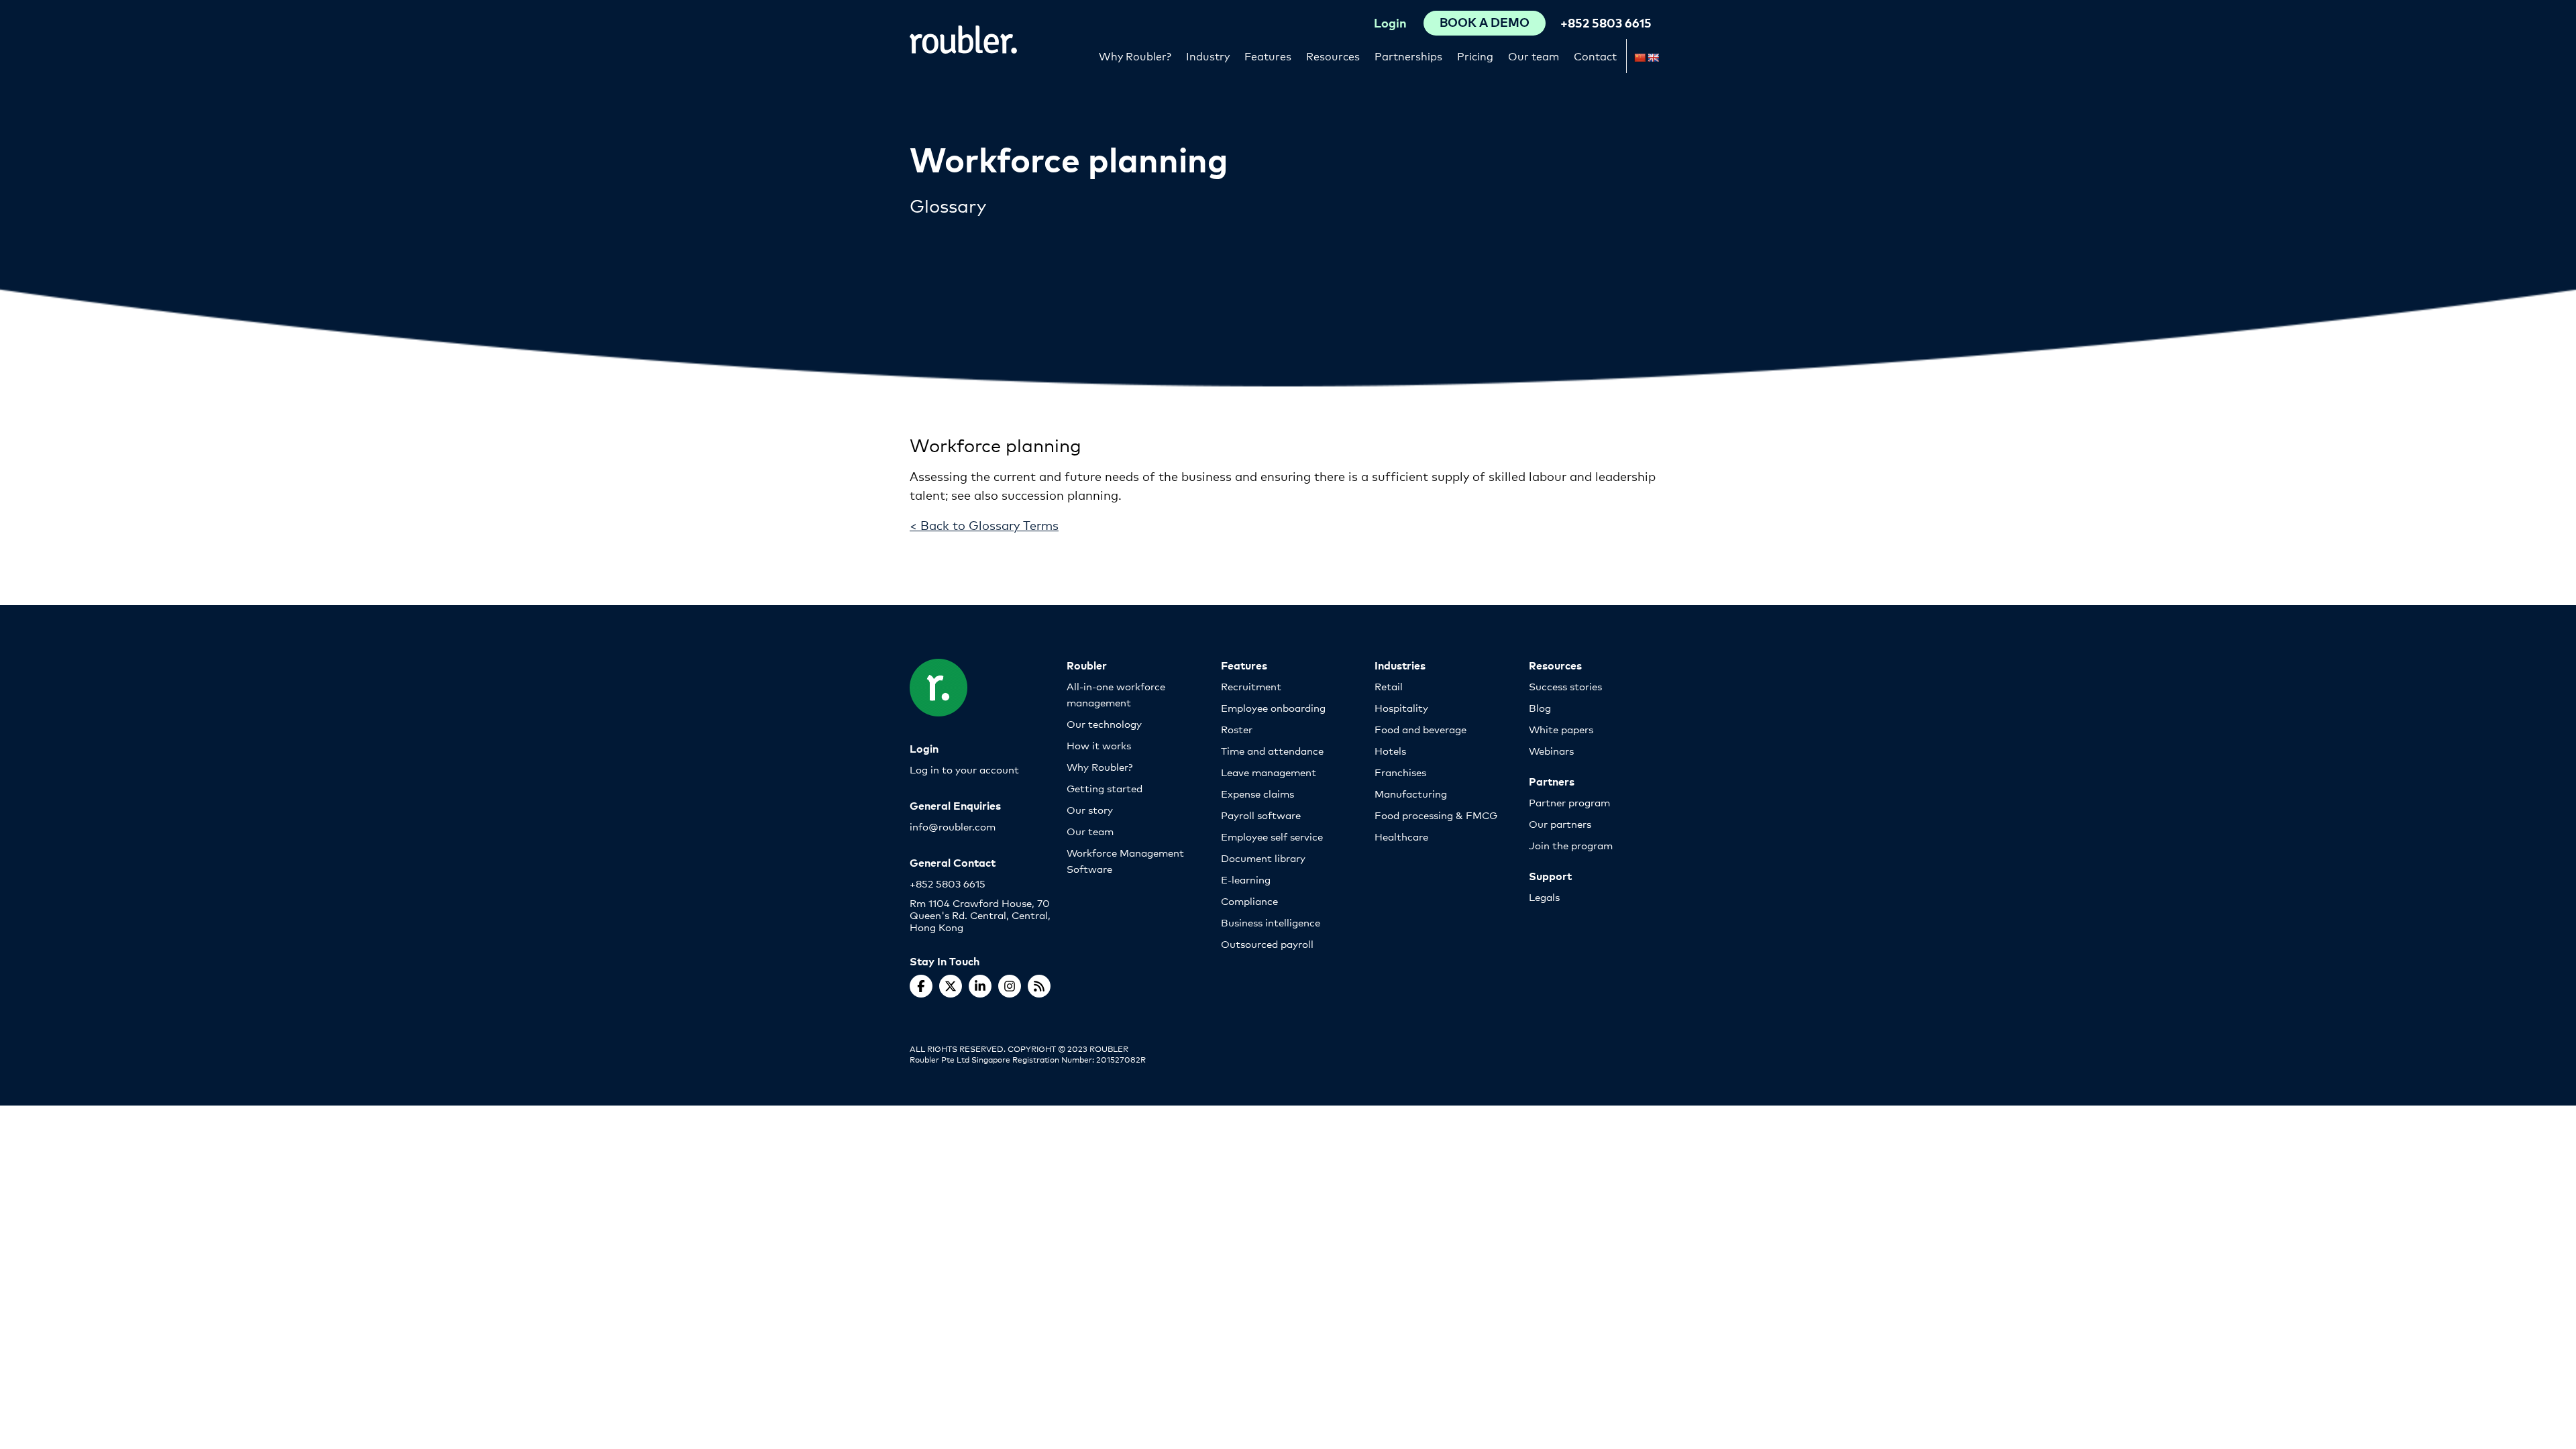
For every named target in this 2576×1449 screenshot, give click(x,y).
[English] (1653, 58)
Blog (1540, 707)
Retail (1389, 686)
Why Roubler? (1135, 55)
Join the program (1571, 845)
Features (1268, 55)
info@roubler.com (953, 826)
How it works (1099, 745)
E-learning (1246, 879)
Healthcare (1401, 836)
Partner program (1569, 802)
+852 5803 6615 (1606, 22)
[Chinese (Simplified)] (1640, 58)
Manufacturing (1411, 793)
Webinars (1551, 750)
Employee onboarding (1273, 707)
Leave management (1269, 772)
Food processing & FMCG (1436, 815)
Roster (1237, 729)
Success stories (1565, 686)
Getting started (1105, 788)
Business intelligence (1271, 922)
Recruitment (1251, 686)
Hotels (1390, 750)
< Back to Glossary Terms (984, 525)
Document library (1263, 858)
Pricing (1475, 55)
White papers (1561, 729)
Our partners (1560, 823)
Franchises (1400, 772)
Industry (1208, 55)
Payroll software (1261, 815)
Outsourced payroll (1267, 944)
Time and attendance (1272, 750)
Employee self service (1272, 836)
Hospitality (1401, 707)
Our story (1090, 809)
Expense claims (1257, 793)
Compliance (1249, 901)
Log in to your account (964, 769)
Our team (1534, 55)
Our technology (1104, 723)
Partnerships (1408, 55)
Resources (1333, 55)
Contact (1595, 55)
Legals (1544, 897)
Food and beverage (1420, 729)
